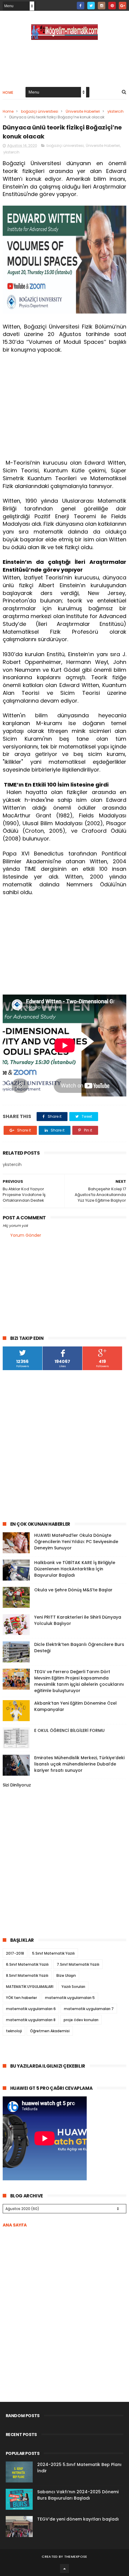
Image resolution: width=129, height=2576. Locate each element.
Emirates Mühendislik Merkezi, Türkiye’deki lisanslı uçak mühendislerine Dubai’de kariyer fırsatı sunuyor (79, 1764)
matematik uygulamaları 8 (31, 2020)
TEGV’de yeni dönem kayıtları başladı (78, 2519)
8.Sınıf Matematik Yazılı (27, 1975)
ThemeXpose (76, 2557)
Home (8, 92)
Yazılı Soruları (73, 1987)
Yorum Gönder (26, 1235)
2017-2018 (15, 1953)
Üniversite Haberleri (83, 111)
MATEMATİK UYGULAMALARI (30, 1987)
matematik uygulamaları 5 (70, 1998)
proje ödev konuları (81, 2020)
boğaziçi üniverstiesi (40, 111)
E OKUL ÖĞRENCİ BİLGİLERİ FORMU (69, 1730)
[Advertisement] (65, 410)
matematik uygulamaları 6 (31, 2009)
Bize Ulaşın (66, 1975)
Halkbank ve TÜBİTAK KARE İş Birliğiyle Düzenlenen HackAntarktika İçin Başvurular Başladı (75, 1569)
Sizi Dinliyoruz (17, 1785)
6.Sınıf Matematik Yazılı (27, 1964)
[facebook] (81, 6)
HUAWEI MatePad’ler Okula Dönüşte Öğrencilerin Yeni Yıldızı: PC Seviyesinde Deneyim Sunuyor (76, 1542)
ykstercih (115, 111)
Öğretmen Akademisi (50, 2031)
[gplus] (123, 6)
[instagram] (102, 6)
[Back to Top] (64, 2569)
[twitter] (91, 6)
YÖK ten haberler (21, 1998)
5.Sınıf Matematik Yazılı (53, 1953)
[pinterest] (112, 6)
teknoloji (14, 2031)
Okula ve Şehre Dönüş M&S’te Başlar (73, 1590)
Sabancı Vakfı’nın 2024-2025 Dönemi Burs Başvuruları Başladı (78, 2495)
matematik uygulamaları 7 (89, 2009)
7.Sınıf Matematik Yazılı (78, 1964)
